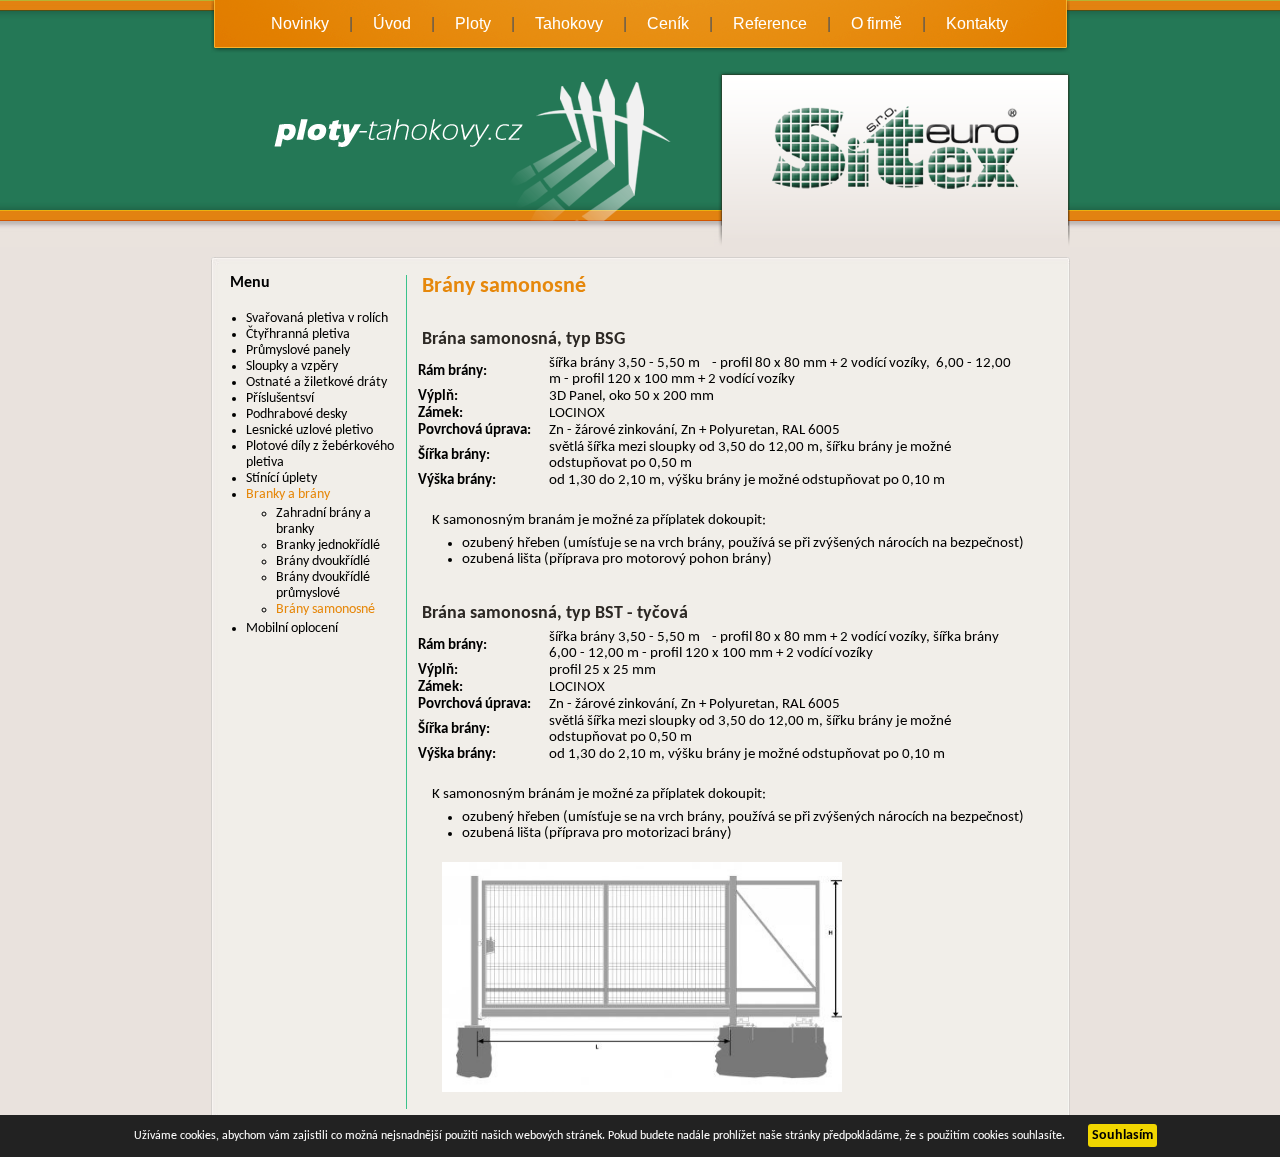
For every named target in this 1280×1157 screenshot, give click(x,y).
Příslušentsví (280, 398)
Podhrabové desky (296, 414)
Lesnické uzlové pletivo (309, 430)
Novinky (300, 23)
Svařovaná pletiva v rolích (317, 318)
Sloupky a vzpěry (292, 366)
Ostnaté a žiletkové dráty (316, 382)
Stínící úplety (281, 478)
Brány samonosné (325, 609)
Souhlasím (1122, 1135)
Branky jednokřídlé (328, 545)
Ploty (473, 23)
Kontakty (977, 23)
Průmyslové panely (298, 350)
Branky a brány (288, 494)
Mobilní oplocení (292, 628)
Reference (770, 23)
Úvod (392, 23)
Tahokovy (569, 23)
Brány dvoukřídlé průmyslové (323, 585)
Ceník (668, 23)
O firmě (876, 23)
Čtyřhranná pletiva (298, 334)
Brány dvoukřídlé (323, 561)
